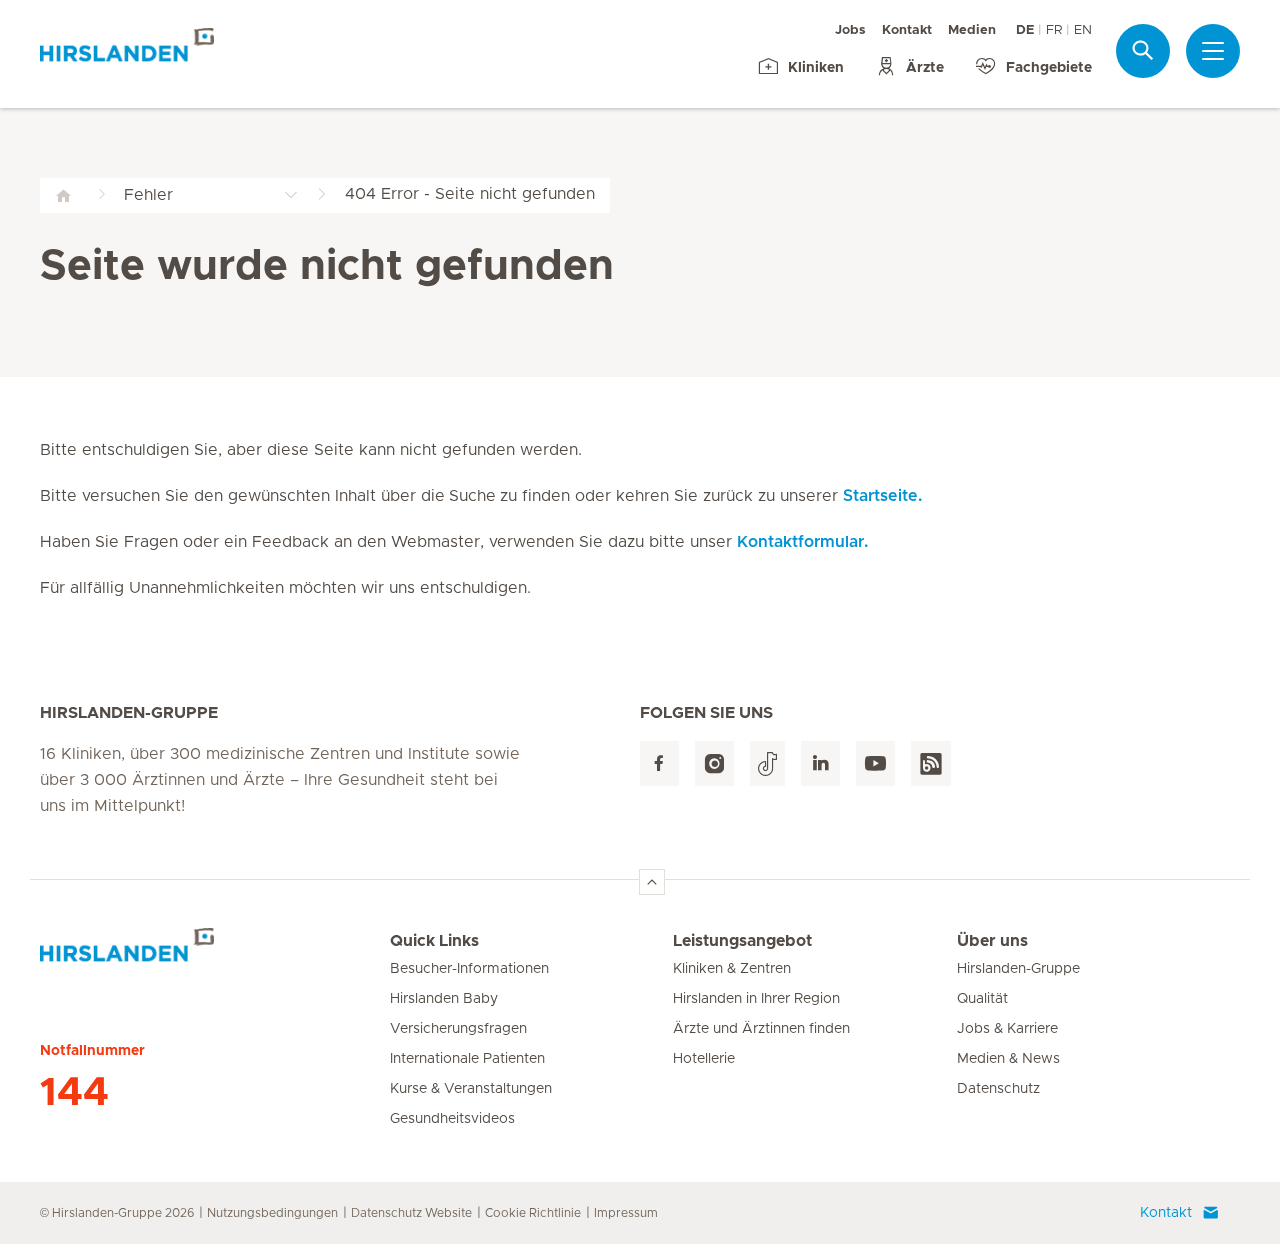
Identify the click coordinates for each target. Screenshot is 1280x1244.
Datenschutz (998, 1089)
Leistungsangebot (742, 941)
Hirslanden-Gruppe (1018, 969)
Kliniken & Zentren (732, 969)
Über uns (992, 941)
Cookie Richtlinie (533, 1213)
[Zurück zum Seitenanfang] (652, 882)
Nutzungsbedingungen (272, 1213)
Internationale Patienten (467, 1059)
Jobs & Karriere (1007, 1029)
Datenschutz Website (411, 1213)
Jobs (850, 30)
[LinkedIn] (820, 763)
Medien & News (1008, 1059)
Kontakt (907, 30)
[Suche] (1143, 50)
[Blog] (931, 763)
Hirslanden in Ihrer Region (756, 999)
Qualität (982, 999)
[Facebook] (659, 763)
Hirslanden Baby (444, 999)
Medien (972, 30)
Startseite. (882, 496)
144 (74, 1093)
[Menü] (1213, 51)
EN (1083, 30)
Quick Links (434, 941)
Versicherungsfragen (458, 1029)
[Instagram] (714, 763)
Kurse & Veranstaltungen (471, 1089)
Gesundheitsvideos (452, 1119)
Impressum (626, 1213)
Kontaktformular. (802, 542)
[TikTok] (767, 763)
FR (1054, 30)
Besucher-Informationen (469, 969)
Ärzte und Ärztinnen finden (761, 1029)
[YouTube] (875, 763)
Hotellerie (704, 1059)
